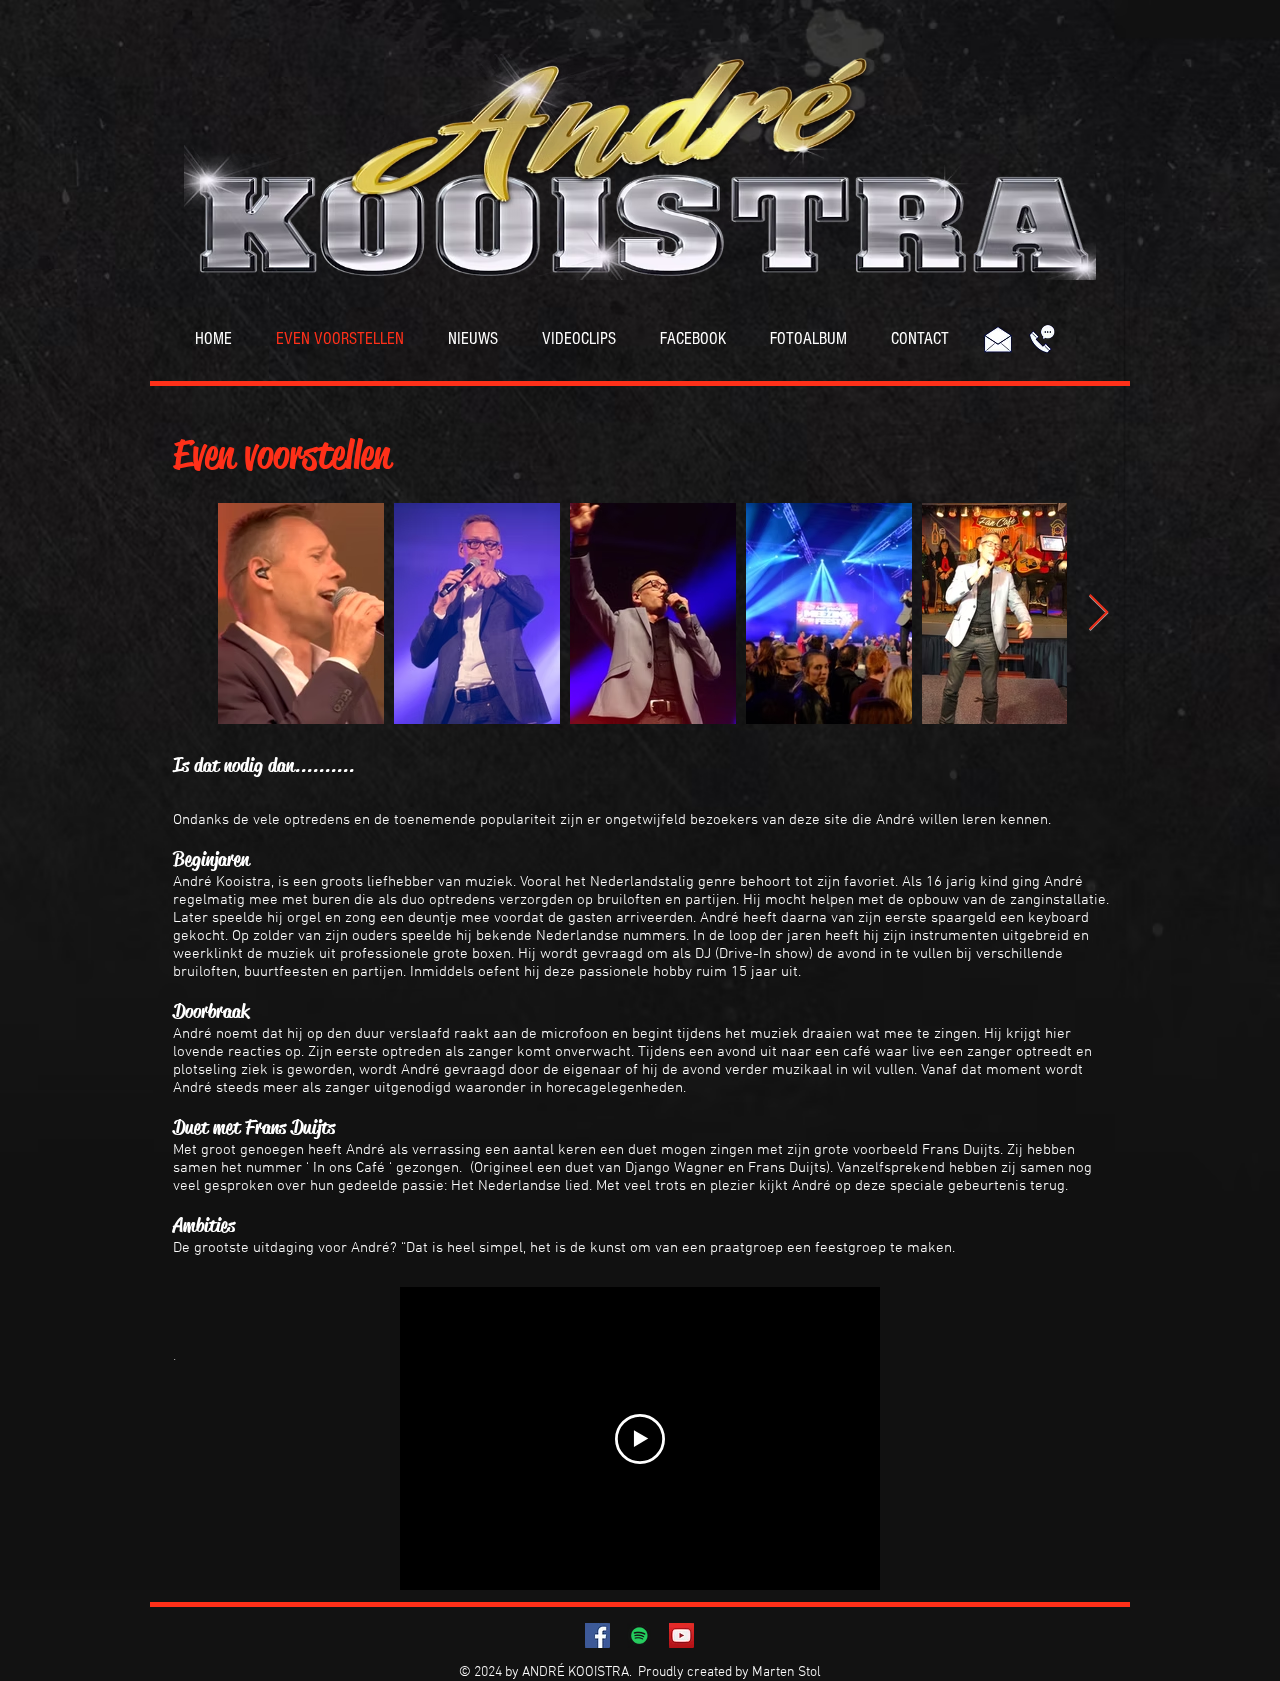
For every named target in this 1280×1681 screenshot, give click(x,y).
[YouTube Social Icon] (681, 1635)
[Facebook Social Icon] (597, 1635)
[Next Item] (1098, 613)
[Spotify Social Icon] (639, 1635)
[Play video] (640, 1439)
